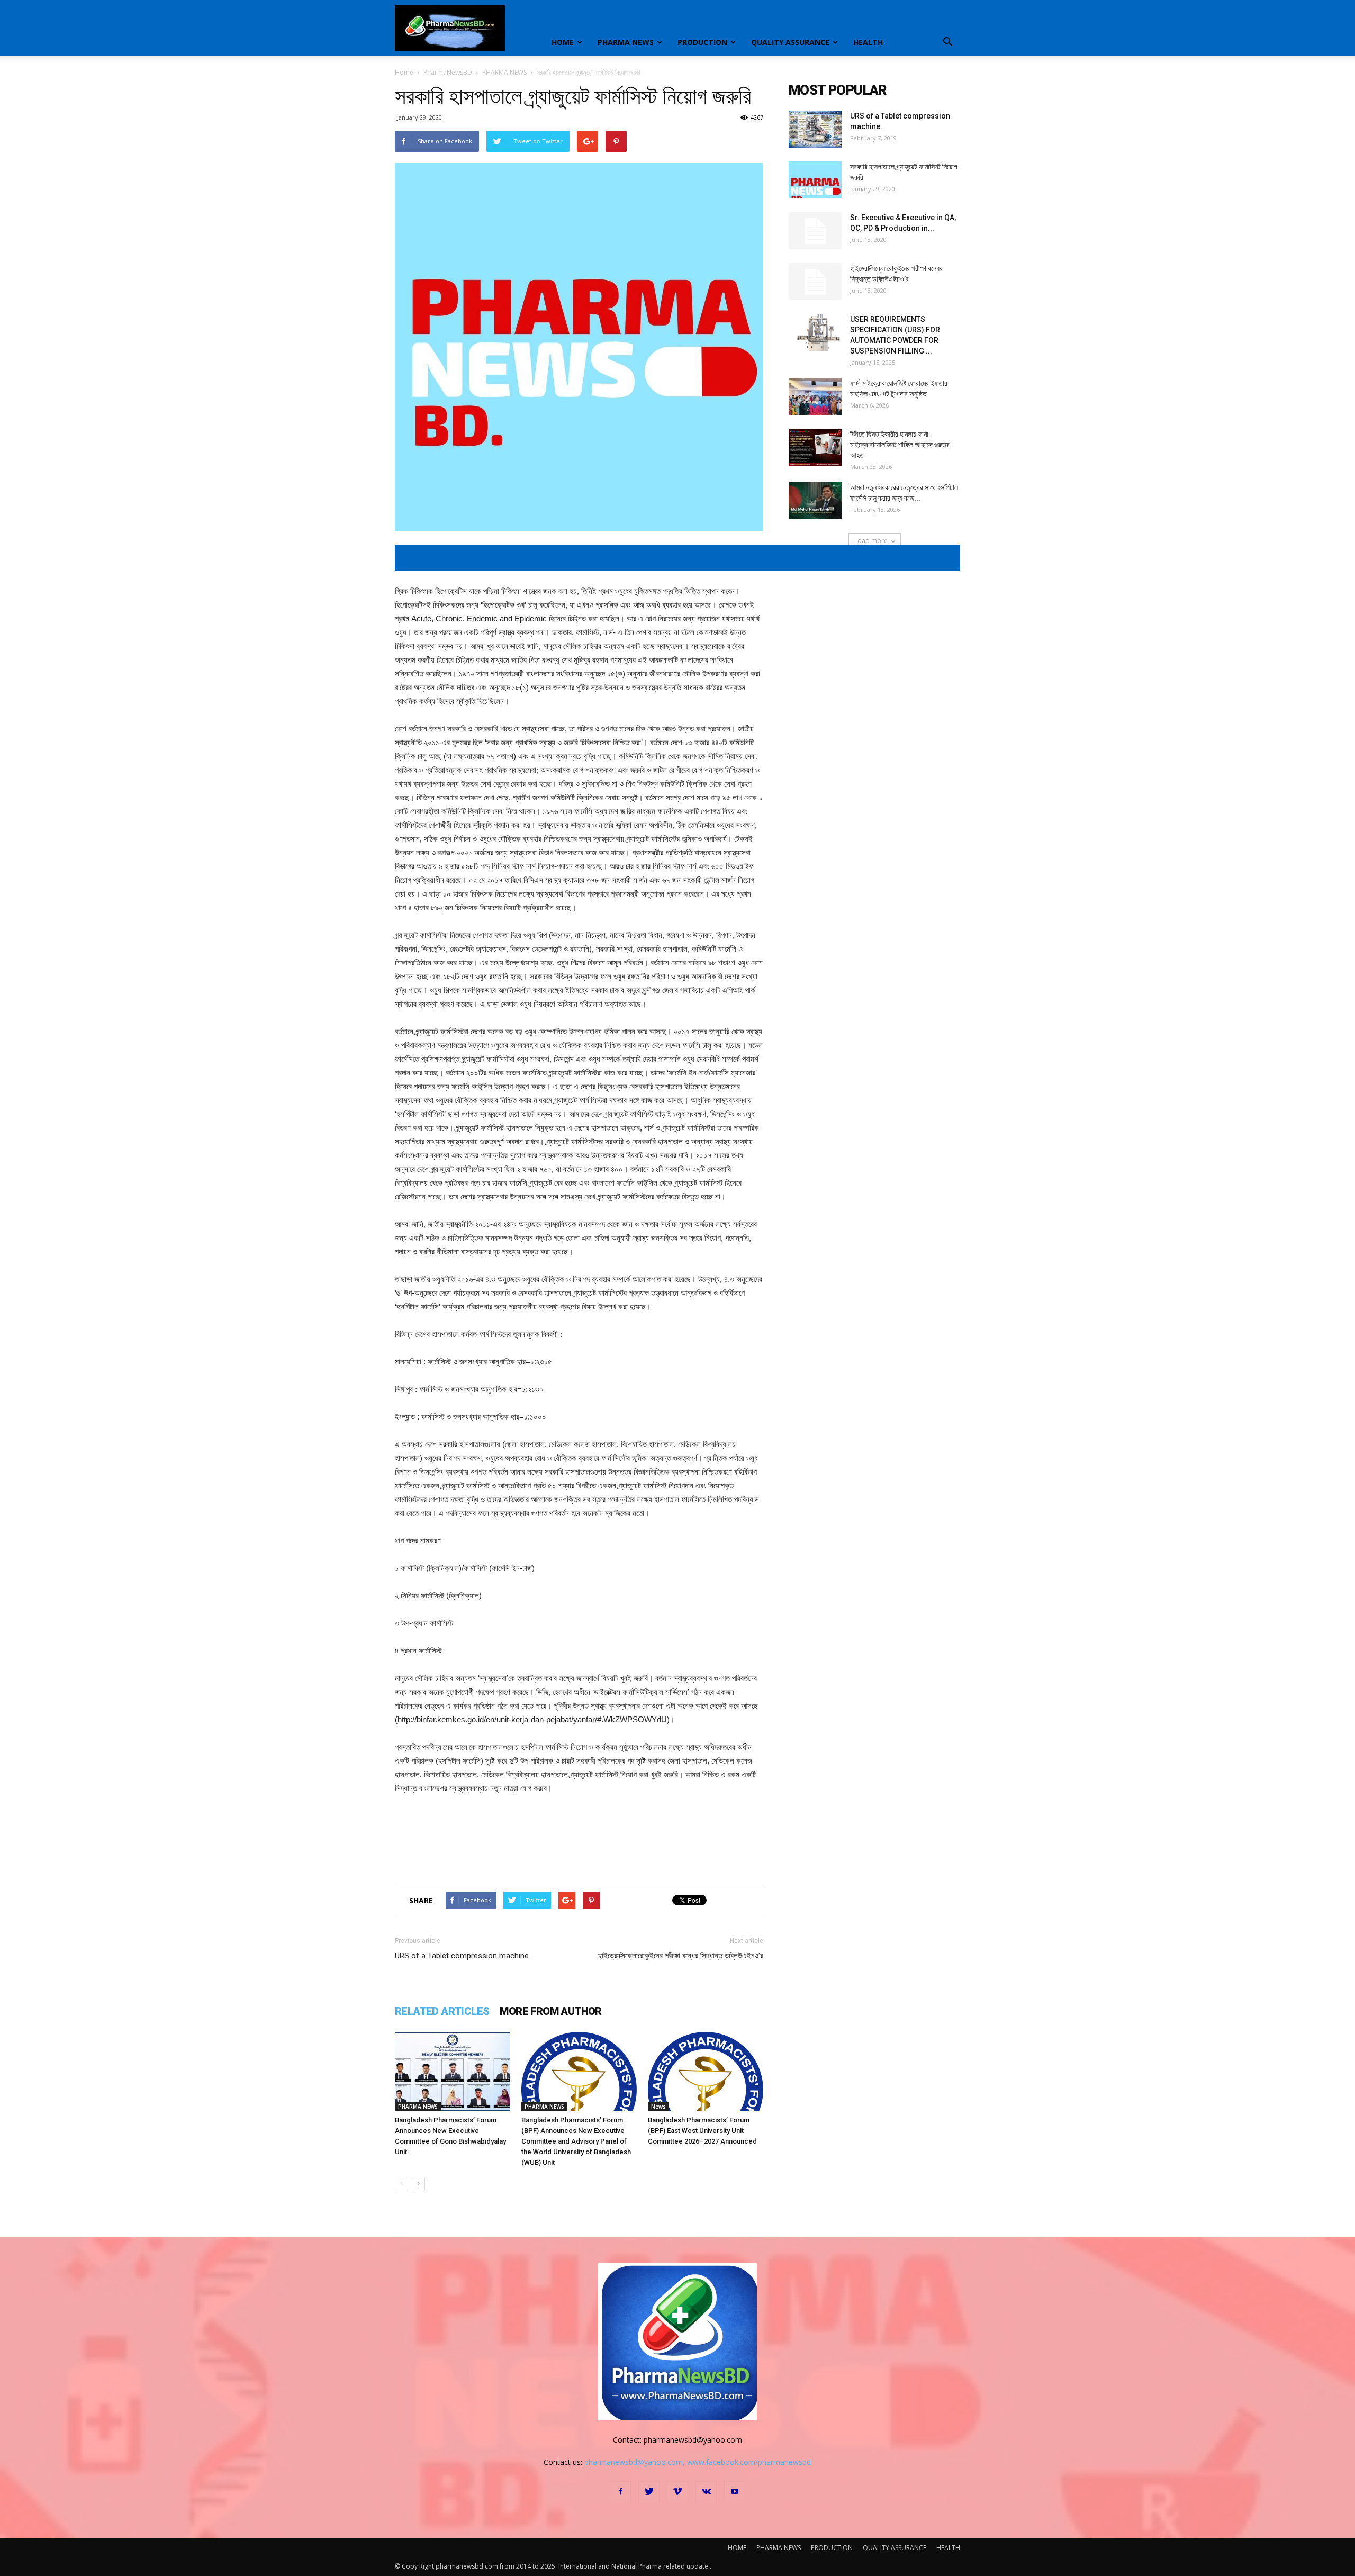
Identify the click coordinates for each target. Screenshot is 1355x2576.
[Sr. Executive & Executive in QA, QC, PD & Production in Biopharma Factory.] (815, 231)
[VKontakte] (706, 2492)
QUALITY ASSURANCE (790, 42)
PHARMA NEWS (626, 42)
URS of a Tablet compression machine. (463, 1956)
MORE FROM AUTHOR (550, 2011)
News (658, 2107)
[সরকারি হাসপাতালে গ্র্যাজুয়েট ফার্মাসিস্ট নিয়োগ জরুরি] (815, 180)
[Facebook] (620, 2492)
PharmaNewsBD (448, 72)
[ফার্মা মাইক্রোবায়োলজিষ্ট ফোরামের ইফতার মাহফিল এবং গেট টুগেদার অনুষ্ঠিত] (815, 396)
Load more (871, 541)
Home (404, 72)
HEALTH (868, 42)
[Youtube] (735, 2492)
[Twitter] (649, 2492)
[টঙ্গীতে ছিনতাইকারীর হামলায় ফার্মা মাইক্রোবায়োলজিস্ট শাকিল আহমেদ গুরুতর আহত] (815, 447)
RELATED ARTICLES (442, 2011)
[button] (947, 42)
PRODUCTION (702, 42)
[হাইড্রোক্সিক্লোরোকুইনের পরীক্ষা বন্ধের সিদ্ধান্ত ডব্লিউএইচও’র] (815, 282)
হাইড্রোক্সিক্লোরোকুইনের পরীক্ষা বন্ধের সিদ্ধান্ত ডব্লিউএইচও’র (681, 1956)
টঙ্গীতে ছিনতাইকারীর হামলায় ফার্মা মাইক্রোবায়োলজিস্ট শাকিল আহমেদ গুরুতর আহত (900, 445)
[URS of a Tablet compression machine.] (815, 129)
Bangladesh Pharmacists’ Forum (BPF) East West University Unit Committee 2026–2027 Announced (702, 2131)
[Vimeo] (677, 2492)
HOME (563, 42)
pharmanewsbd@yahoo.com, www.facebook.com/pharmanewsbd (698, 2462)
